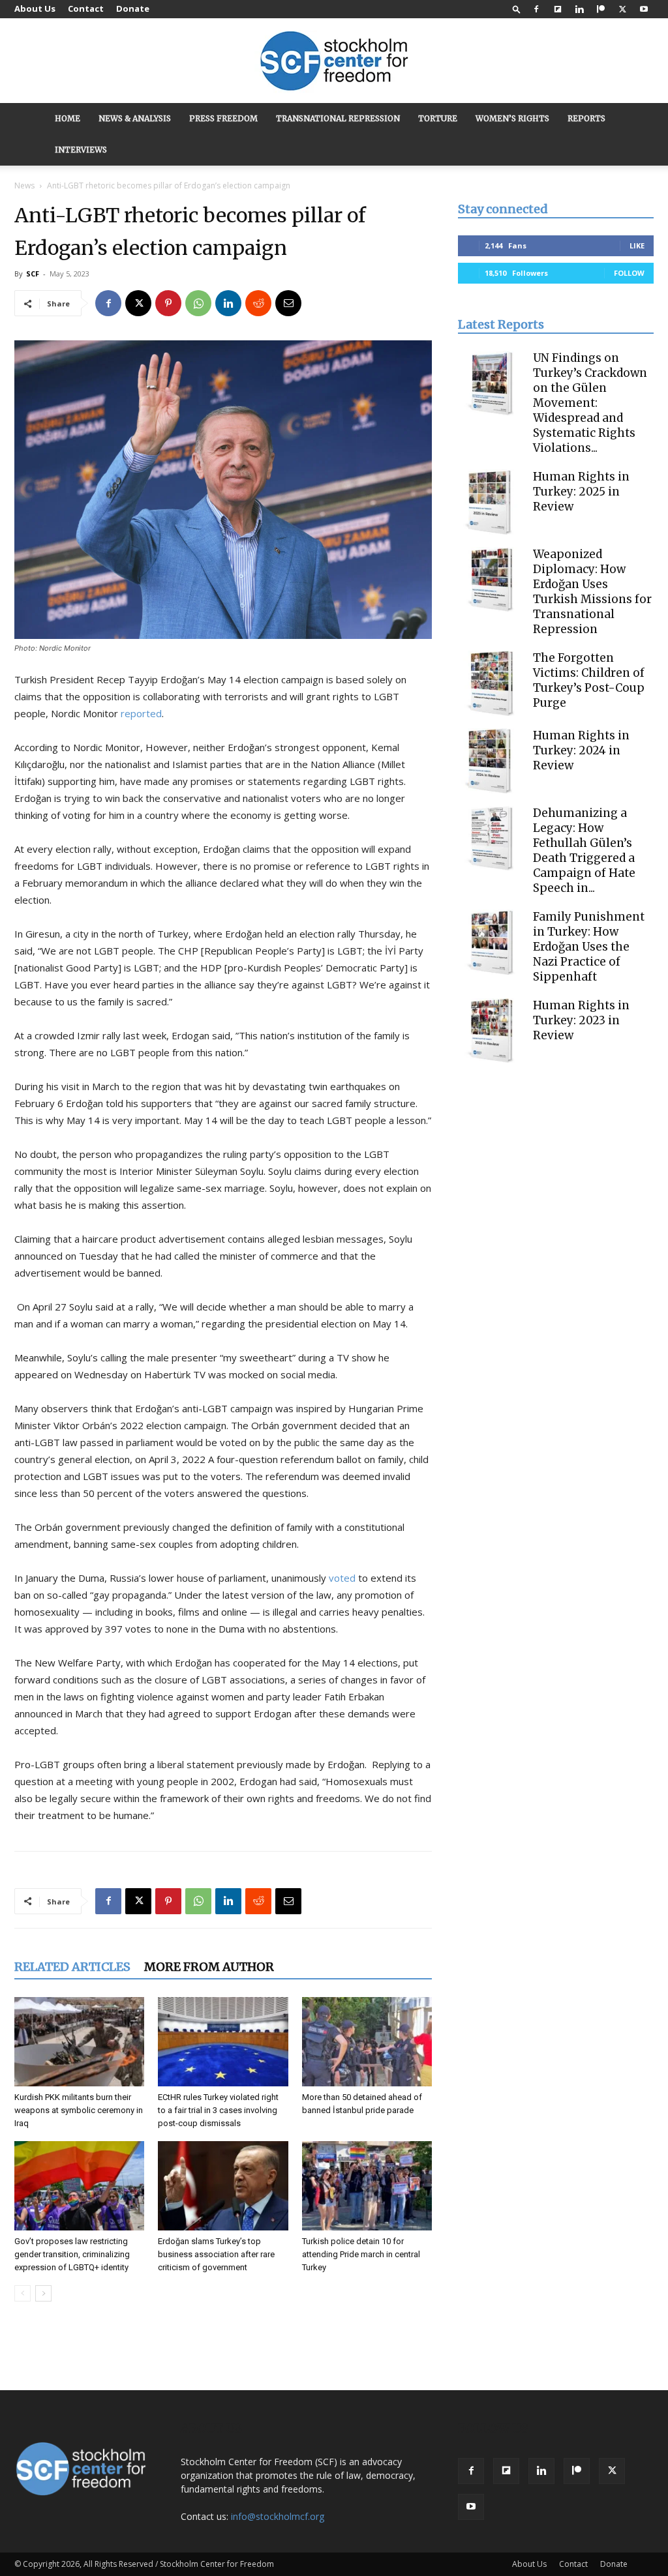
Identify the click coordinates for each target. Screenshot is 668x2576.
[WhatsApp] (198, 303)
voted (342, 1578)
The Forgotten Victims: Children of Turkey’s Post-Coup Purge (589, 680)
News (24, 185)
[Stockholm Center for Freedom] (334, 62)
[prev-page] (23, 2293)
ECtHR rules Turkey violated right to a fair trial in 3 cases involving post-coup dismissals (218, 2110)
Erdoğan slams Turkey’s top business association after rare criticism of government (216, 2254)
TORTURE (438, 118)
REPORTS (586, 118)
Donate (133, 8)
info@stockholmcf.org (278, 2516)
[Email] (288, 303)
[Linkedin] (579, 9)
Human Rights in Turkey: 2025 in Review (581, 492)
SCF (33, 274)
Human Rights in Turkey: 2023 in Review (581, 1020)
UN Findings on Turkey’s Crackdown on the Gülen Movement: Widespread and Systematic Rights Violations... (590, 403)
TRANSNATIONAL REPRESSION (338, 118)
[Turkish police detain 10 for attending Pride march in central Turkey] (367, 2186)
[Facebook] (536, 9)
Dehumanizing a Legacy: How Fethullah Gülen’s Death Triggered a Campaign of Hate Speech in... (584, 851)
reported (141, 713)
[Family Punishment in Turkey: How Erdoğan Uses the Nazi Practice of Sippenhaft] (491, 942)
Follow (629, 273)
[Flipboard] (558, 9)
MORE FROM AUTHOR (209, 1967)
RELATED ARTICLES (72, 1967)
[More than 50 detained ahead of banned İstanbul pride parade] (367, 2042)
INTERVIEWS (81, 150)
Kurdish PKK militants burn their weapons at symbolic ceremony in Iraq (79, 2110)
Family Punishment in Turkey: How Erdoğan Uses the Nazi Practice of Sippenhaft (589, 947)
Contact (86, 8)
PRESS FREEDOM (223, 118)
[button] (517, 9)
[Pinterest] (168, 303)
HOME (68, 118)
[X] (622, 9)
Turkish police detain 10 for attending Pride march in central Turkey (361, 2254)
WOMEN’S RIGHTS (512, 118)
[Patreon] (601, 9)
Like (637, 245)
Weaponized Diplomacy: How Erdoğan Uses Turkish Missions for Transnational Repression (592, 592)
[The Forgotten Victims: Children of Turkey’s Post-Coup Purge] (491, 683)
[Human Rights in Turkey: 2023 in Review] (491, 1031)
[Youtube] (644, 9)
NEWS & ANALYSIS (135, 118)
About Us (35, 8)
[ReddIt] (258, 303)
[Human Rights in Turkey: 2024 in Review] (491, 761)
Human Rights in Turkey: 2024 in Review (581, 750)
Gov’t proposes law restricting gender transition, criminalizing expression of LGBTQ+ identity (72, 2254)
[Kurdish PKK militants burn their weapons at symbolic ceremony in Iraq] (79, 2042)
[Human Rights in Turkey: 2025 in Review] (491, 502)
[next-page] (43, 2293)
